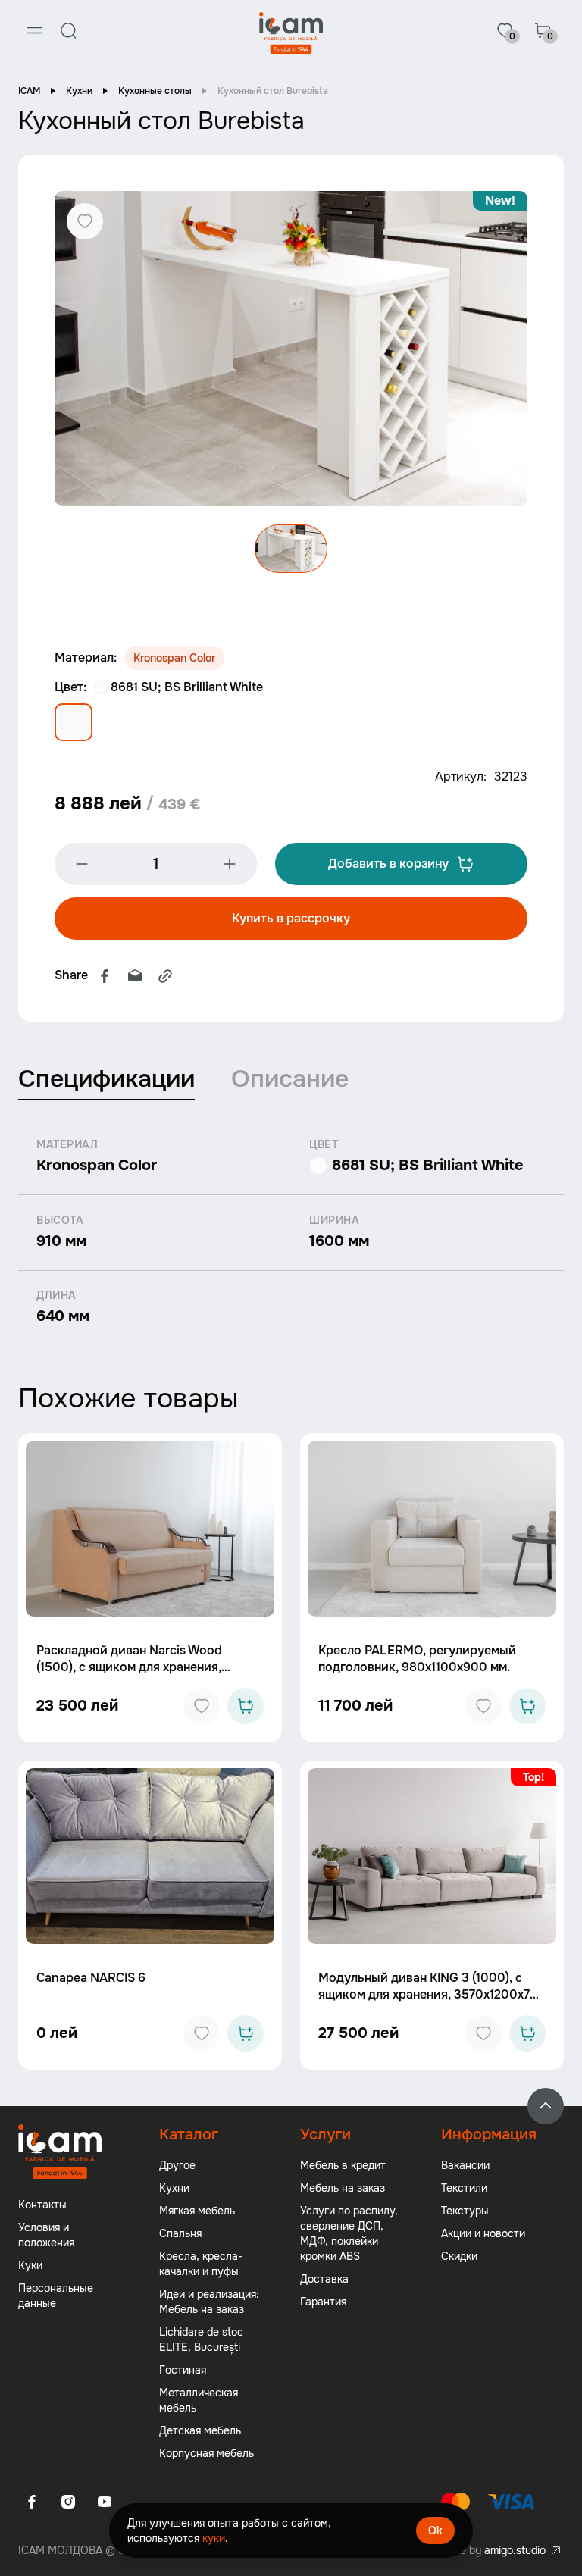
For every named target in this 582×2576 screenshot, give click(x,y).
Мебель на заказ (343, 2188)
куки (214, 2538)
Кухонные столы (155, 91)
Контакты (42, 2205)
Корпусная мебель (207, 2453)
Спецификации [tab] (106, 1079)
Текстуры (465, 2211)
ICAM (29, 91)
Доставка (324, 2279)
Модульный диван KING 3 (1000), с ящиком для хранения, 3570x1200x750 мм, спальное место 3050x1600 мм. (432, 1994)
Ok (435, 2531)
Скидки (459, 2256)
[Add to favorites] (202, 1706)
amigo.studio (515, 2550)
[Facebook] (105, 976)
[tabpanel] (291, 1232)
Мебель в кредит (343, 2165)
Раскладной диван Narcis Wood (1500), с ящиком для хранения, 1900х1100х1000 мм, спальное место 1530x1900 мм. (144, 1675)
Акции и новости (483, 2233)
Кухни (79, 91)
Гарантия (323, 2302)
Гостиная (183, 2370)
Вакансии (465, 2165)
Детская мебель (200, 2430)
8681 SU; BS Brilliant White (187, 687)
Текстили (464, 2188)
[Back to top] (546, 2106)
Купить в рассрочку (291, 918)
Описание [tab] (290, 1079)
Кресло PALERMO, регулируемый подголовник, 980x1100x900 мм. (417, 1659)
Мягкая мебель (197, 2211)
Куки (30, 2265)
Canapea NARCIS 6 (91, 1978)
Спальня (180, 2233)
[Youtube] (105, 2502)
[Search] (68, 30)
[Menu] (35, 30)
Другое (177, 2165)
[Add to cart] (246, 1706)
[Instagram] (68, 2502)
